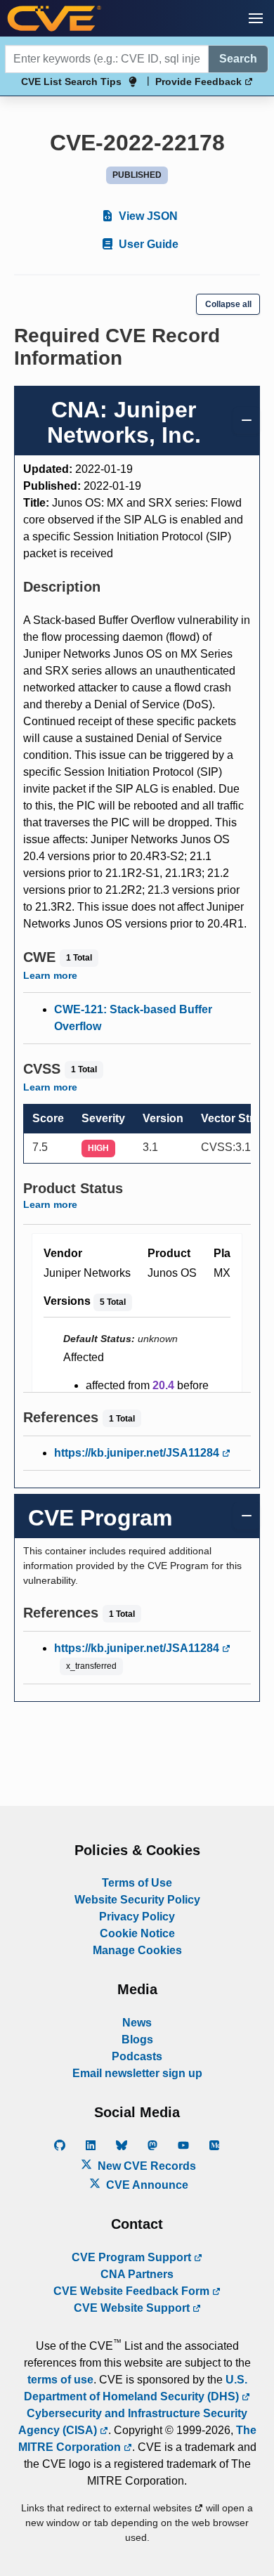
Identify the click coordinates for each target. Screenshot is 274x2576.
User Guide (147, 244)
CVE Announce (146, 2185)
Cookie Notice (137, 1933)
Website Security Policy (137, 1900)
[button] (256, 18)
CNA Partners (137, 2274)
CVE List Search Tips (71, 82)
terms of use (60, 2380)
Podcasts (137, 2056)
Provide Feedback (200, 82)
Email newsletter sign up (137, 2073)
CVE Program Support (133, 2257)
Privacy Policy (137, 1917)
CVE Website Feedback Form (133, 2291)
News (137, 2023)
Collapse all (228, 304)
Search (238, 59)
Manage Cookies (137, 1950)
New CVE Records (145, 2166)
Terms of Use (137, 1883)
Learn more (50, 975)
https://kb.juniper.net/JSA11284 (138, 1453)
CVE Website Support (133, 2308)
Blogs (137, 2040)
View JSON (147, 216)
